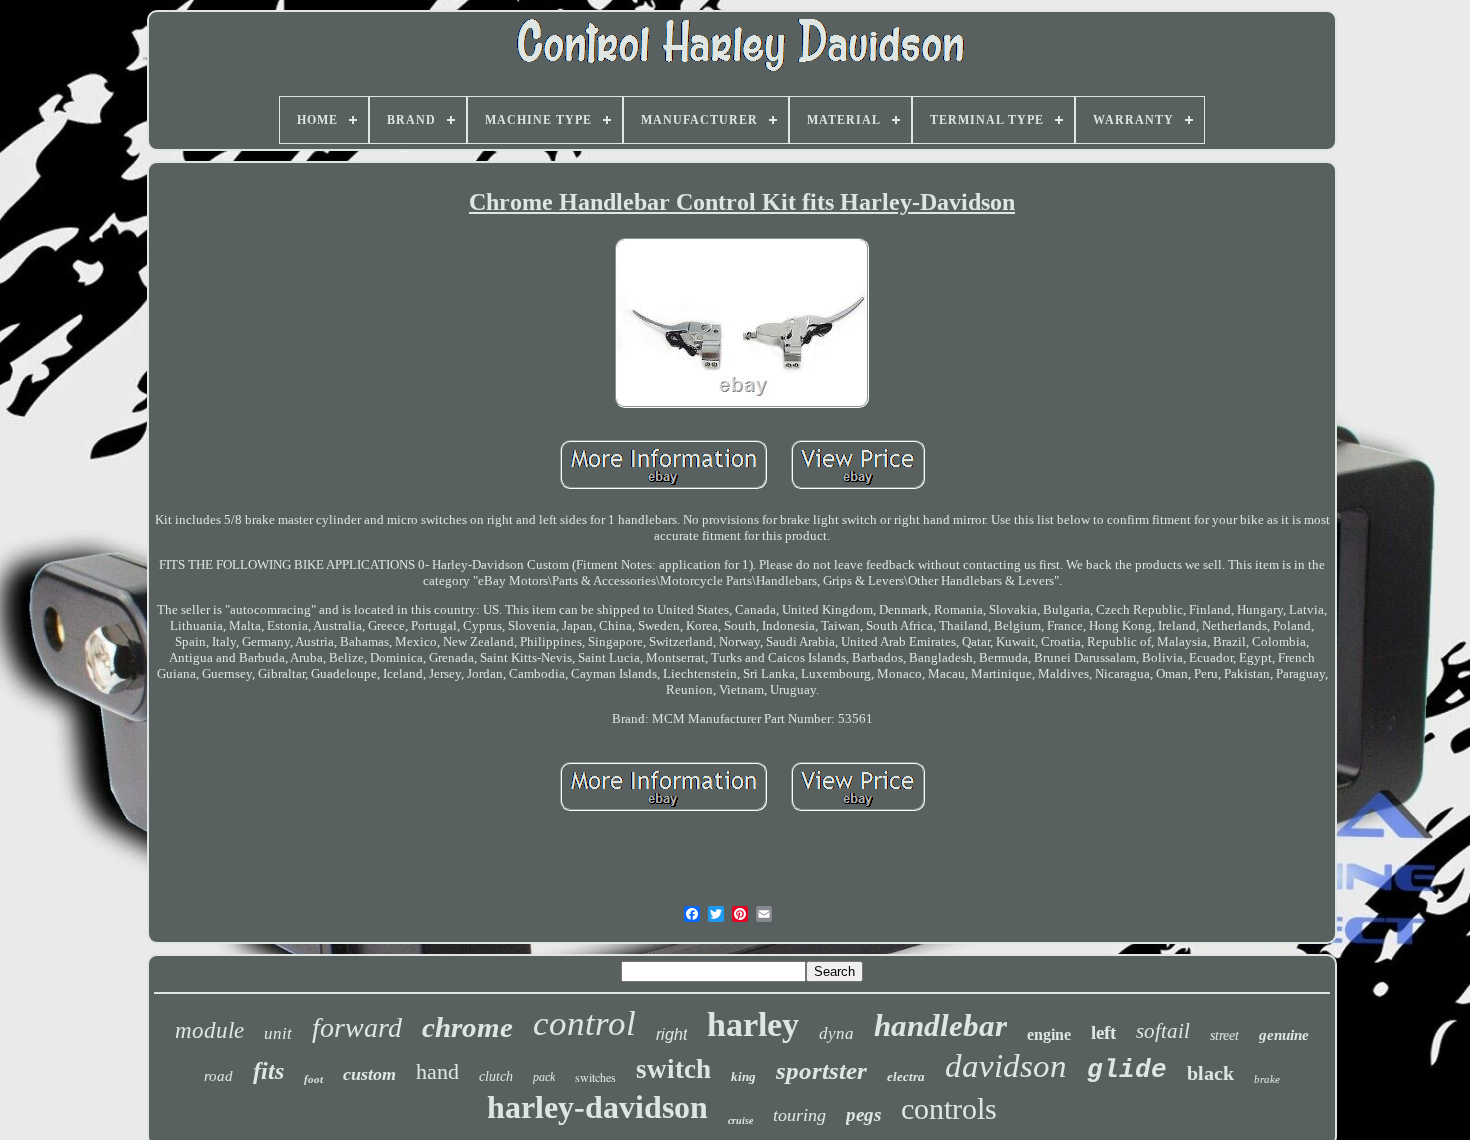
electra (906, 1076)
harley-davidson (597, 1107)
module (209, 1030)
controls (949, 1108)
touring (799, 1115)
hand (437, 1071)
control (584, 1023)
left (1103, 1032)
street (1224, 1035)
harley (753, 1024)
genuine (1284, 1035)
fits (268, 1071)
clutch (496, 1076)
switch (673, 1069)
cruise (740, 1120)
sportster (821, 1070)
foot (313, 1079)
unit (278, 1033)
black (1210, 1073)
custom (369, 1074)
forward (357, 1027)
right (671, 1034)
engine (1049, 1034)
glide (1127, 1070)
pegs (863, 1114)
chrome (467, 1027)
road (218, 1076)
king (743, 1076)
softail (1163, 1031)
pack (544, 1077)
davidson (1006, 1066)
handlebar (940, 1025)
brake (1267, 1079)
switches (595, 1077)
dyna (836, 1033)
